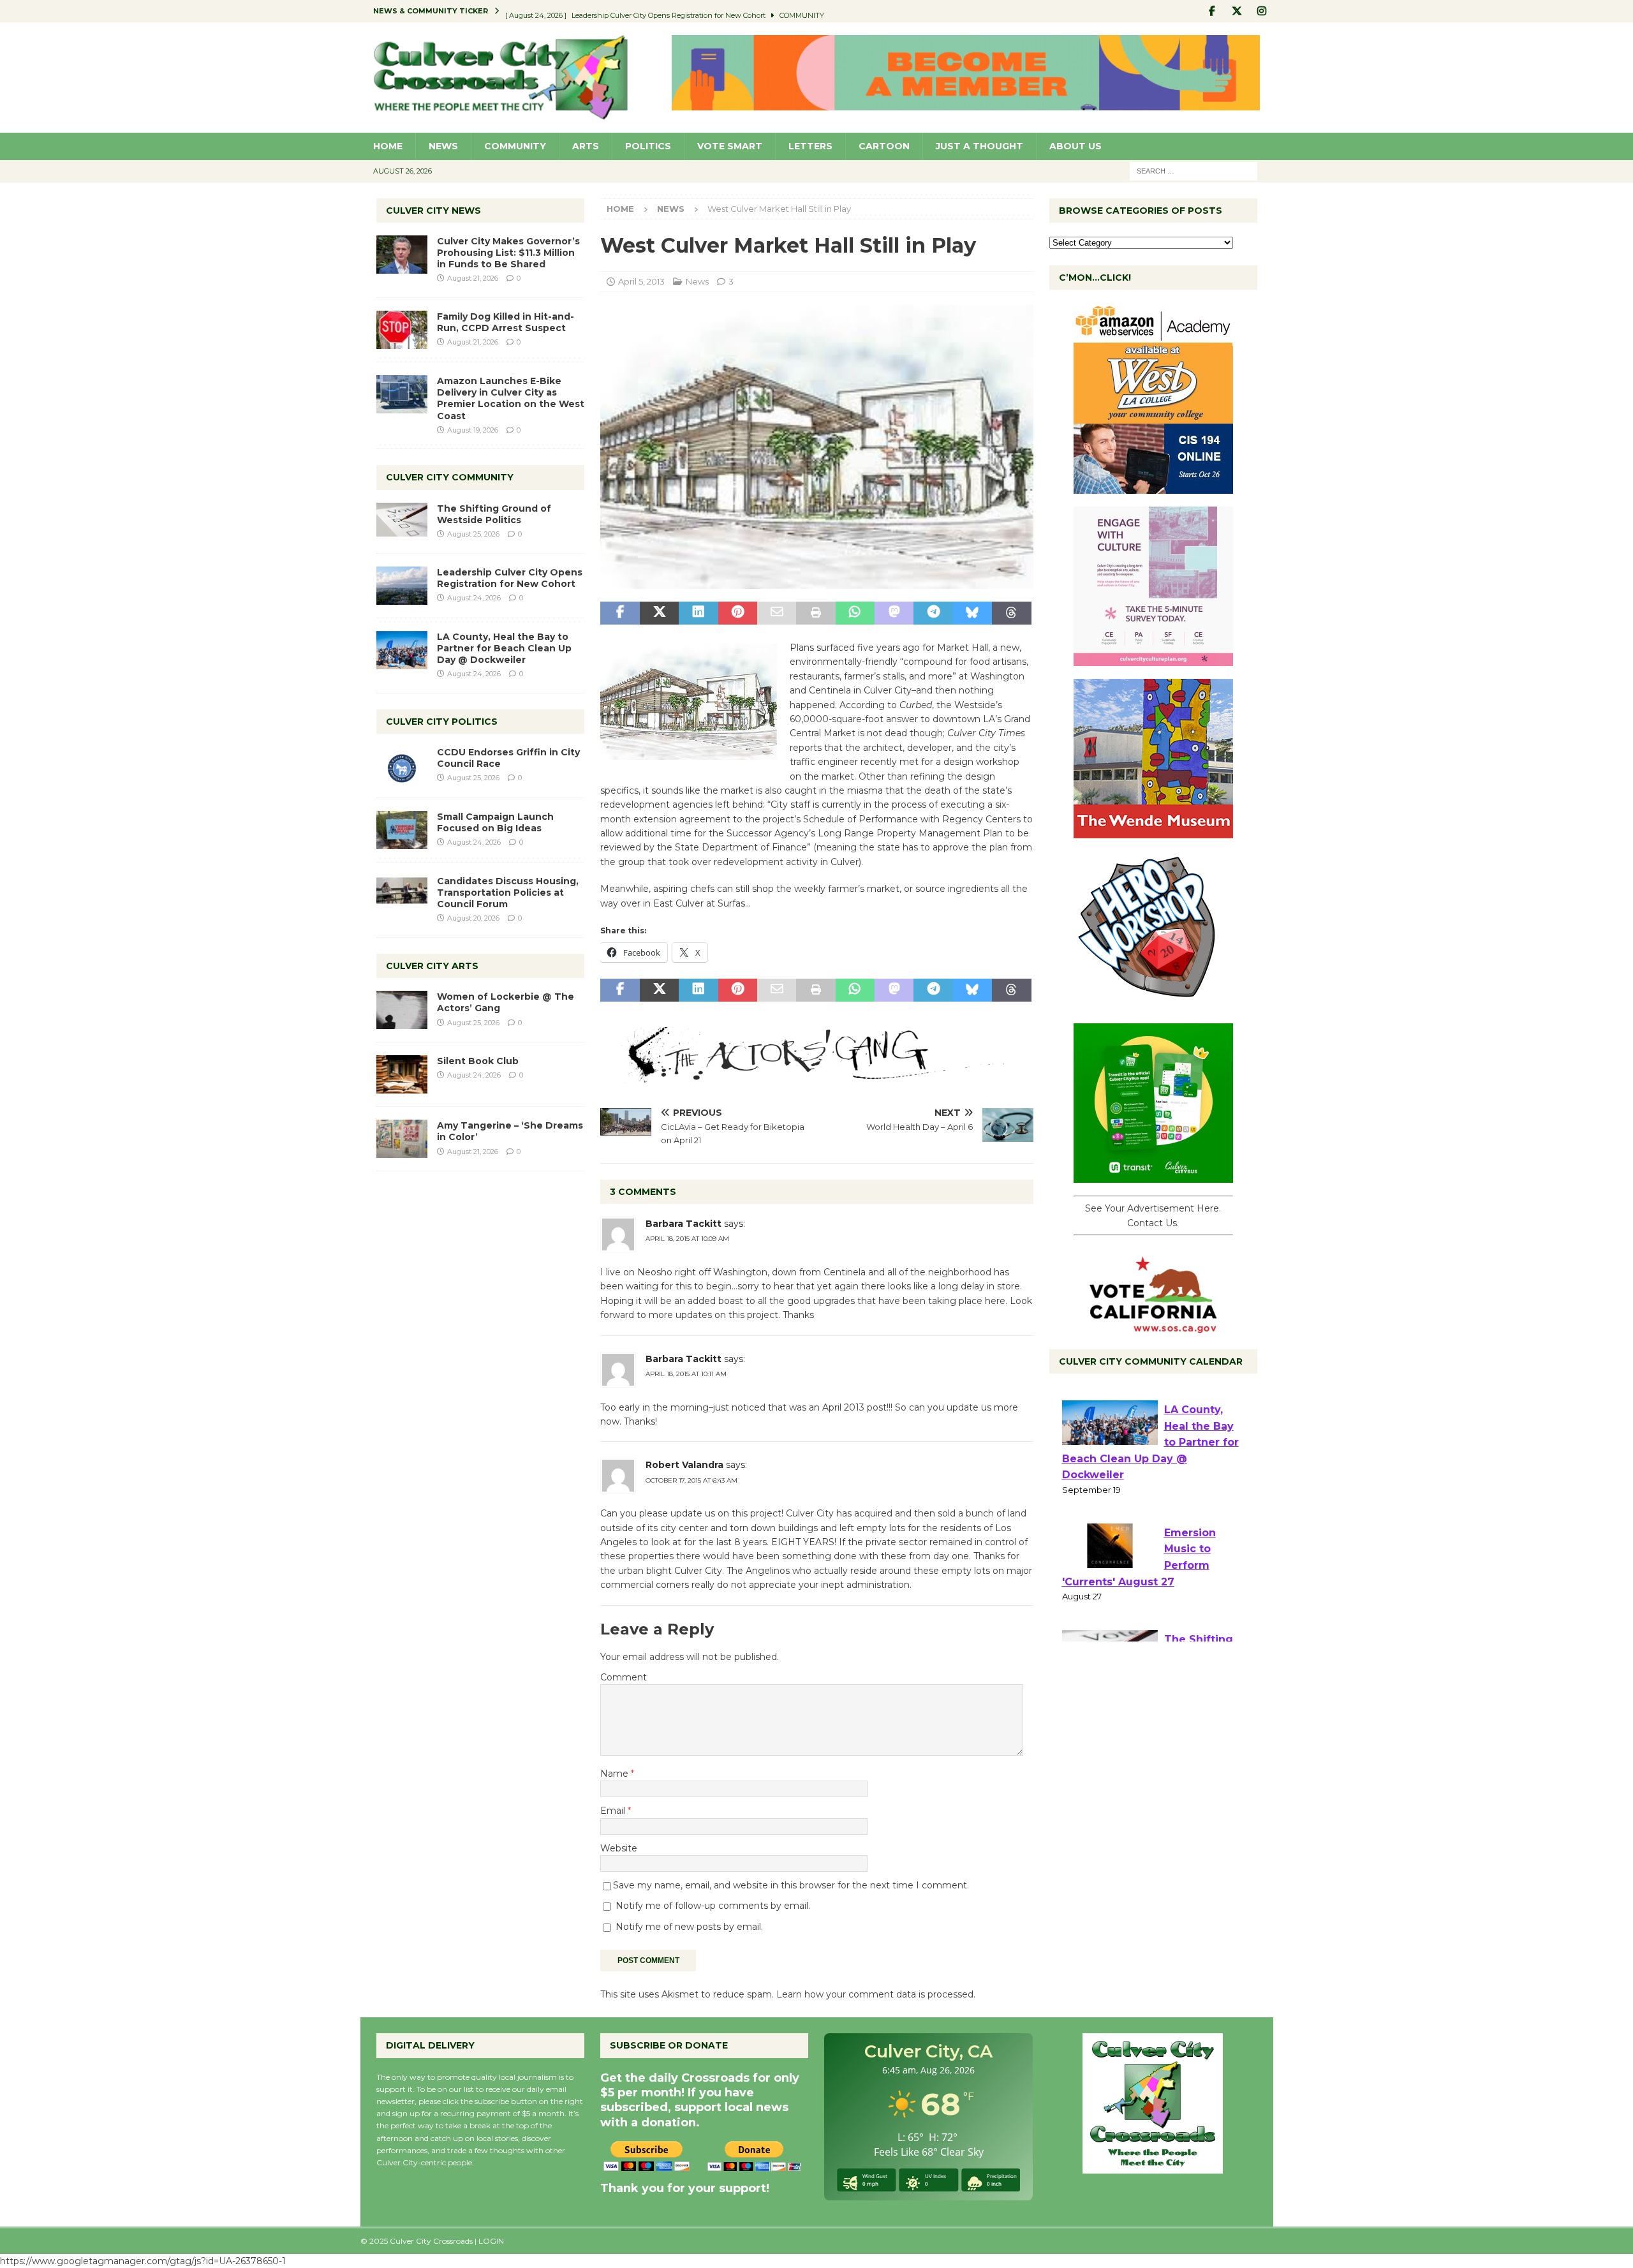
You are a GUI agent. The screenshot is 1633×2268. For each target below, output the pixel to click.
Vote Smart (730, 146)
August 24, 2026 (474, 598)
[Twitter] (1237, 11)
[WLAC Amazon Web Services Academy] (1153, 487)
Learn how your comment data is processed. (876, 1994)
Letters (810, 146)
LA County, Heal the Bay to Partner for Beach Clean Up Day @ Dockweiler (504, 648)
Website (619, 1848)
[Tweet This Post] (659, 613)
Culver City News (433, 211)
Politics (648, 146)
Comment (624, 1677)
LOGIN (491, 2241)
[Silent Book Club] (402, 1074)
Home (388, 146)
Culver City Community (450, 477)
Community (515, 146)
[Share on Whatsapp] (855, 613)
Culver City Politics (442, 722)
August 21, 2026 (473, 278)
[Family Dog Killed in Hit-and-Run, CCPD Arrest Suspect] (402, 330)
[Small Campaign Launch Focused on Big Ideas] (402, 830)
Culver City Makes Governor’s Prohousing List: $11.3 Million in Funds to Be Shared (508, 253)
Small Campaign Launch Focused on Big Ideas (495, 822)
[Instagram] (1262, 11)
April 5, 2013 (641, 281)
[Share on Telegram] (933, 613)
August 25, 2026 (473, 534)
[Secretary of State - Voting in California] (1153, 1326)
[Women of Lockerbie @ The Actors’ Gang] (402, 1010)
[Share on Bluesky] (972, 613)
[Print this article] (816, 613)
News (443, 146)
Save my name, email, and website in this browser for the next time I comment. (791, 1885)
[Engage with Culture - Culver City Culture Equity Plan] (1153, 659)
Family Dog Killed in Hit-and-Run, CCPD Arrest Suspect (506, 322)
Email (614, 1811)
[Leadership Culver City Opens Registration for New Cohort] (402, 586)
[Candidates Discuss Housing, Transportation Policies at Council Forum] (402, 894)
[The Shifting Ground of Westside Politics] (402, 520)
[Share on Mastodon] (894, 613)
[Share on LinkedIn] (698, 613)
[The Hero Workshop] (1153, 1004)
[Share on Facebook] (620, 613)
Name (616, 1774)
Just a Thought (979, 146)
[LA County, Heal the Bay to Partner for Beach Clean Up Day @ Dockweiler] (402, 650)
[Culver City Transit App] (1153, 1176)
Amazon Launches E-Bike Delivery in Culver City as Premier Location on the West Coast (511, 398)
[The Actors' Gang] (816, 1076)
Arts (586, 146)
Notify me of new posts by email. (689, 1927)
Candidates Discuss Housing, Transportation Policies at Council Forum (508, 893)
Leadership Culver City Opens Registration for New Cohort (510, 578)
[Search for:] (1193, 170)
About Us (1075, 146)
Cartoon (884, 146)
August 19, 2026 (473, 430)
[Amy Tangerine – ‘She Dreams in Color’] (402, 1139)
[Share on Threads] (1011, 613)
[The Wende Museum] (1153, 831)
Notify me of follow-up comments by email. (713, 1906)
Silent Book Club (478, 1061)
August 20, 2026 (473, 918)
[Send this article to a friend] (777, 613)
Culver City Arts (432, 966)
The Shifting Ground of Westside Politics (494, 514)
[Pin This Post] (738, 613)
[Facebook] (1212, 11)
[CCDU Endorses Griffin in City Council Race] (402, 766)
